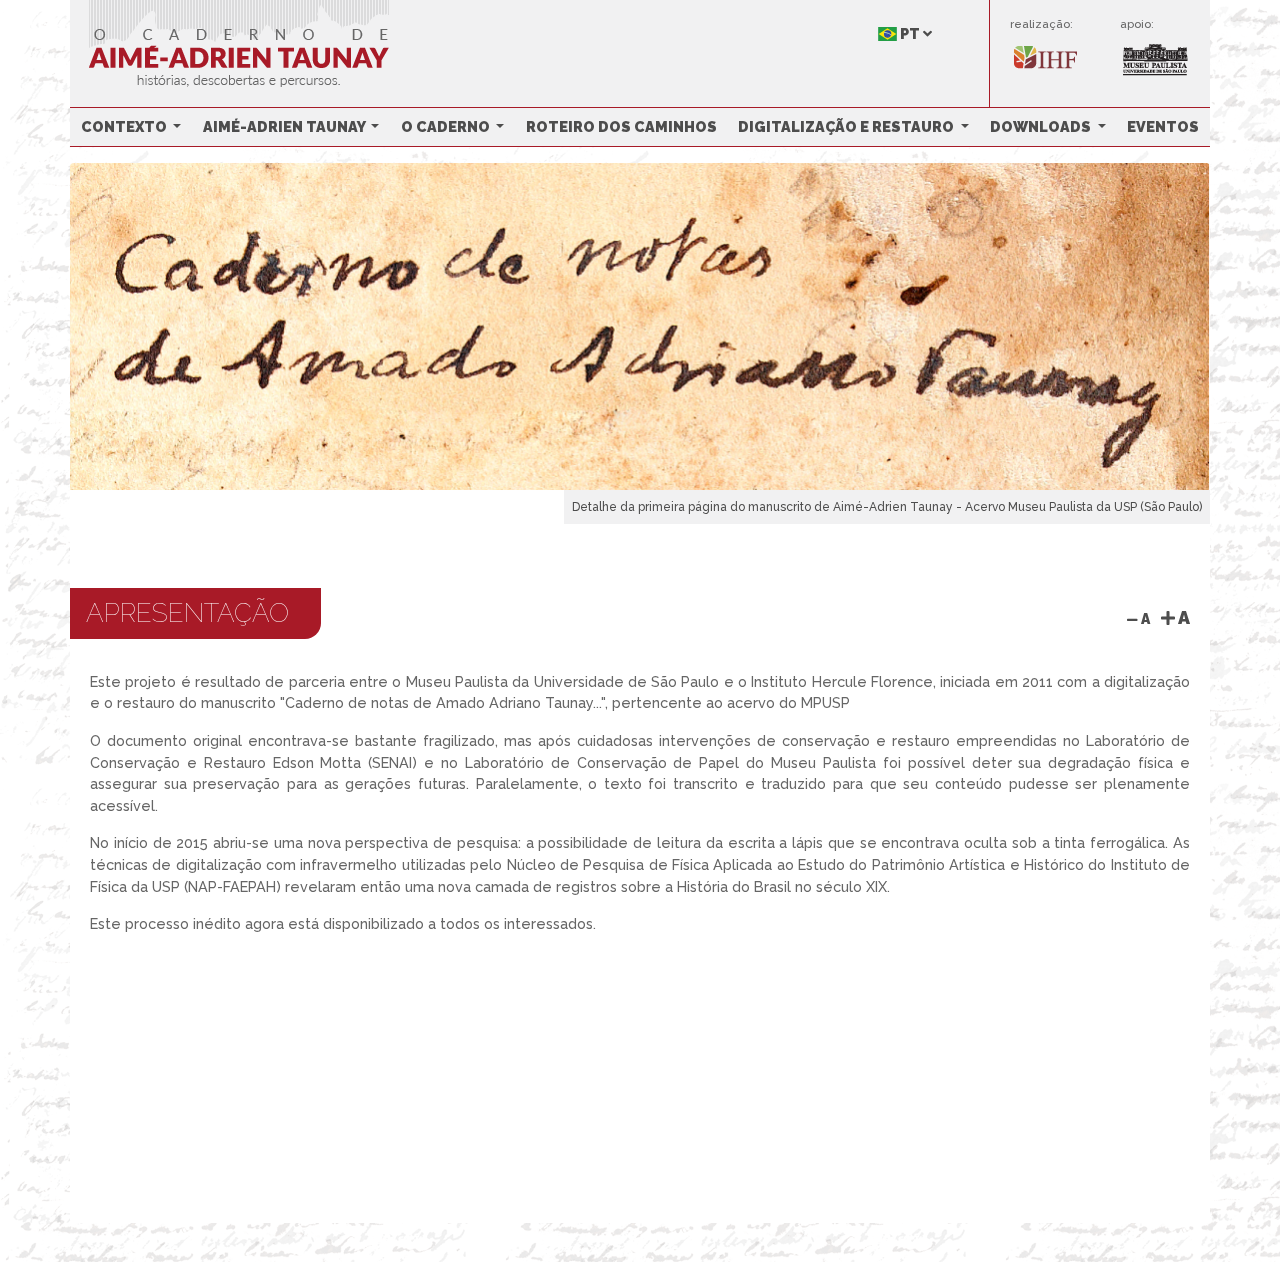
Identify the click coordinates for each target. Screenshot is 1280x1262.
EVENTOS (1163, 126)
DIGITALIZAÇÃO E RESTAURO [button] (847, 126)
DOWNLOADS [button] (1042, 126)
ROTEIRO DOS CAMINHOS (621, 126)
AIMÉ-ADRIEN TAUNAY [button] (285, 126)
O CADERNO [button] (447, 126)
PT (910, 33)
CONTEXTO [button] (125, 126)
